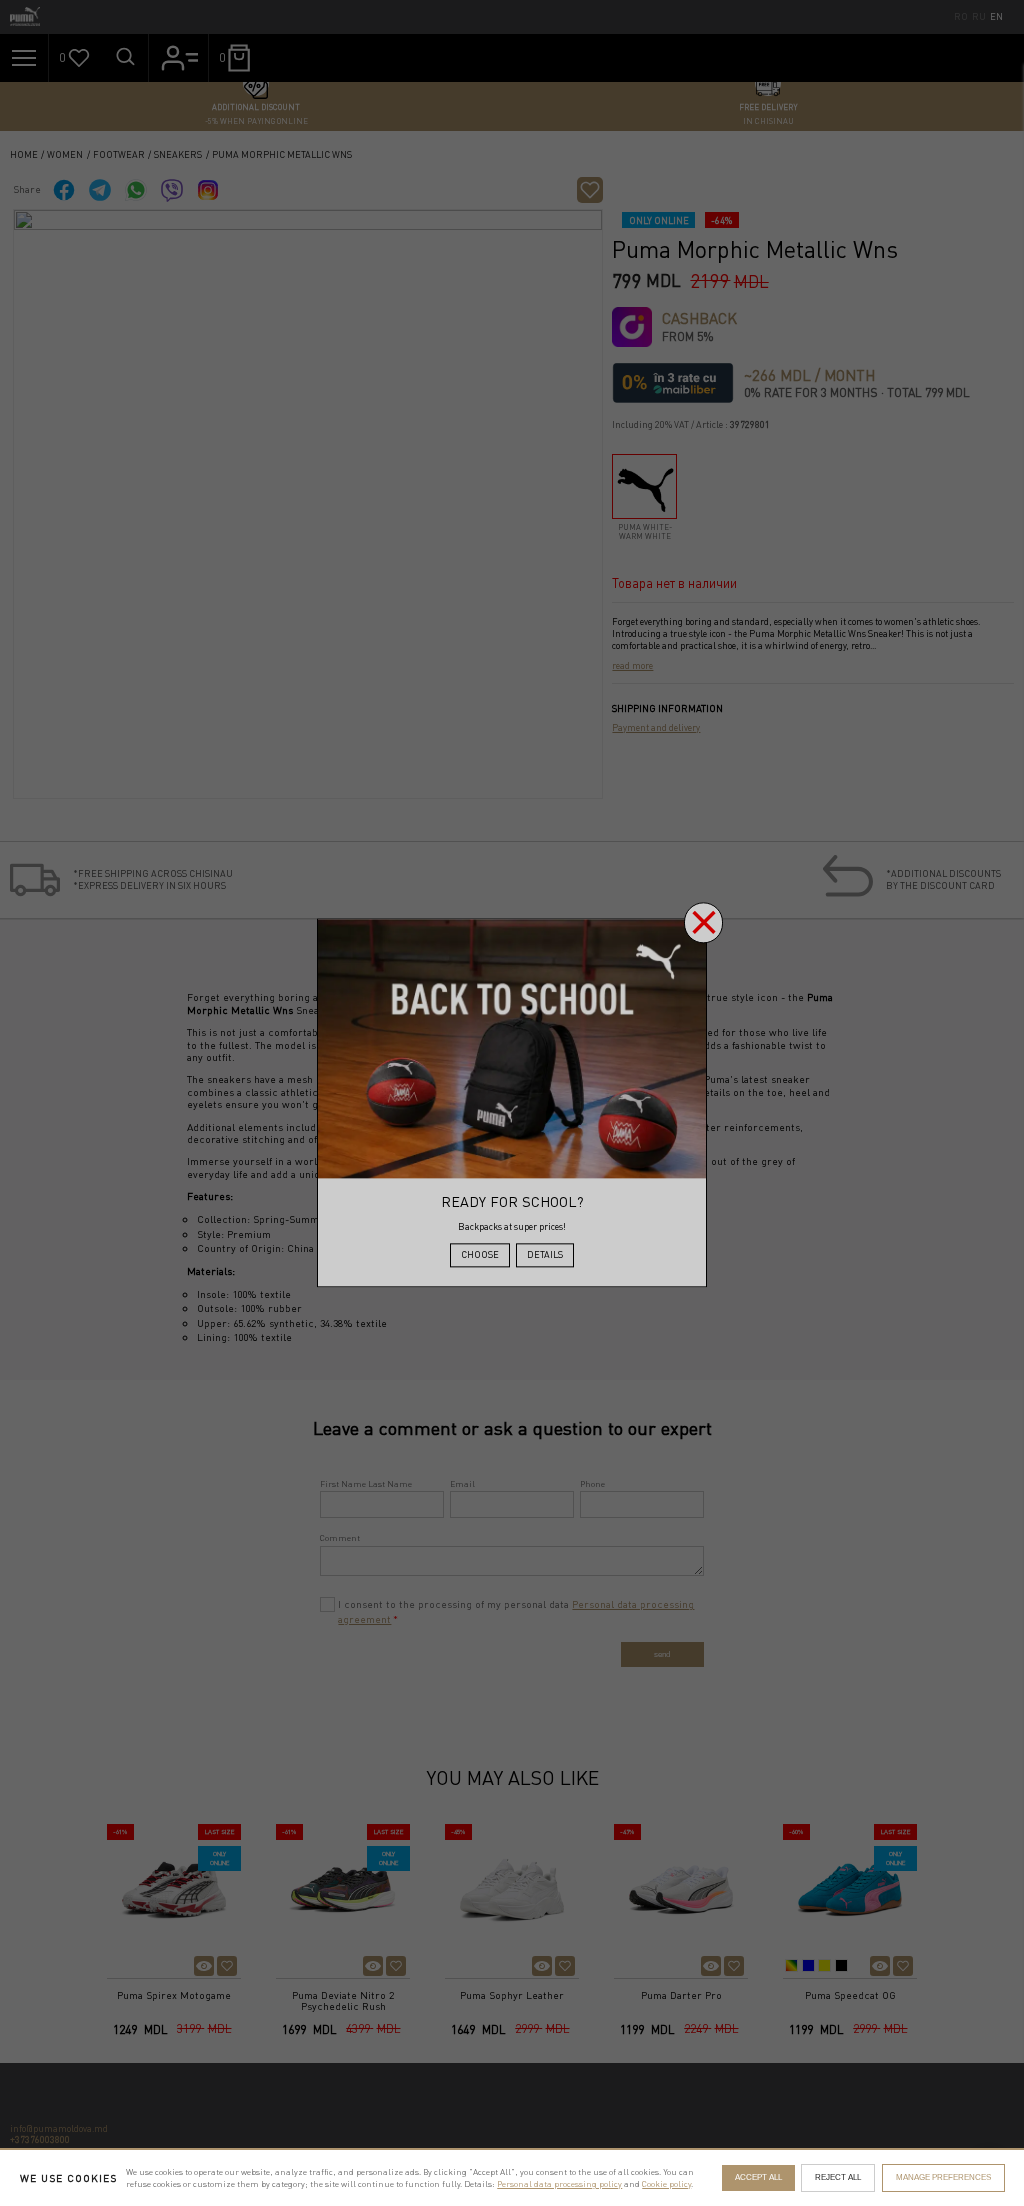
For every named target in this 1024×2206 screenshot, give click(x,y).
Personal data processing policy (559, 2183)
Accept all (758, 2177)
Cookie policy (666, 2183)
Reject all (838, 2177)
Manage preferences (943, 2177)
